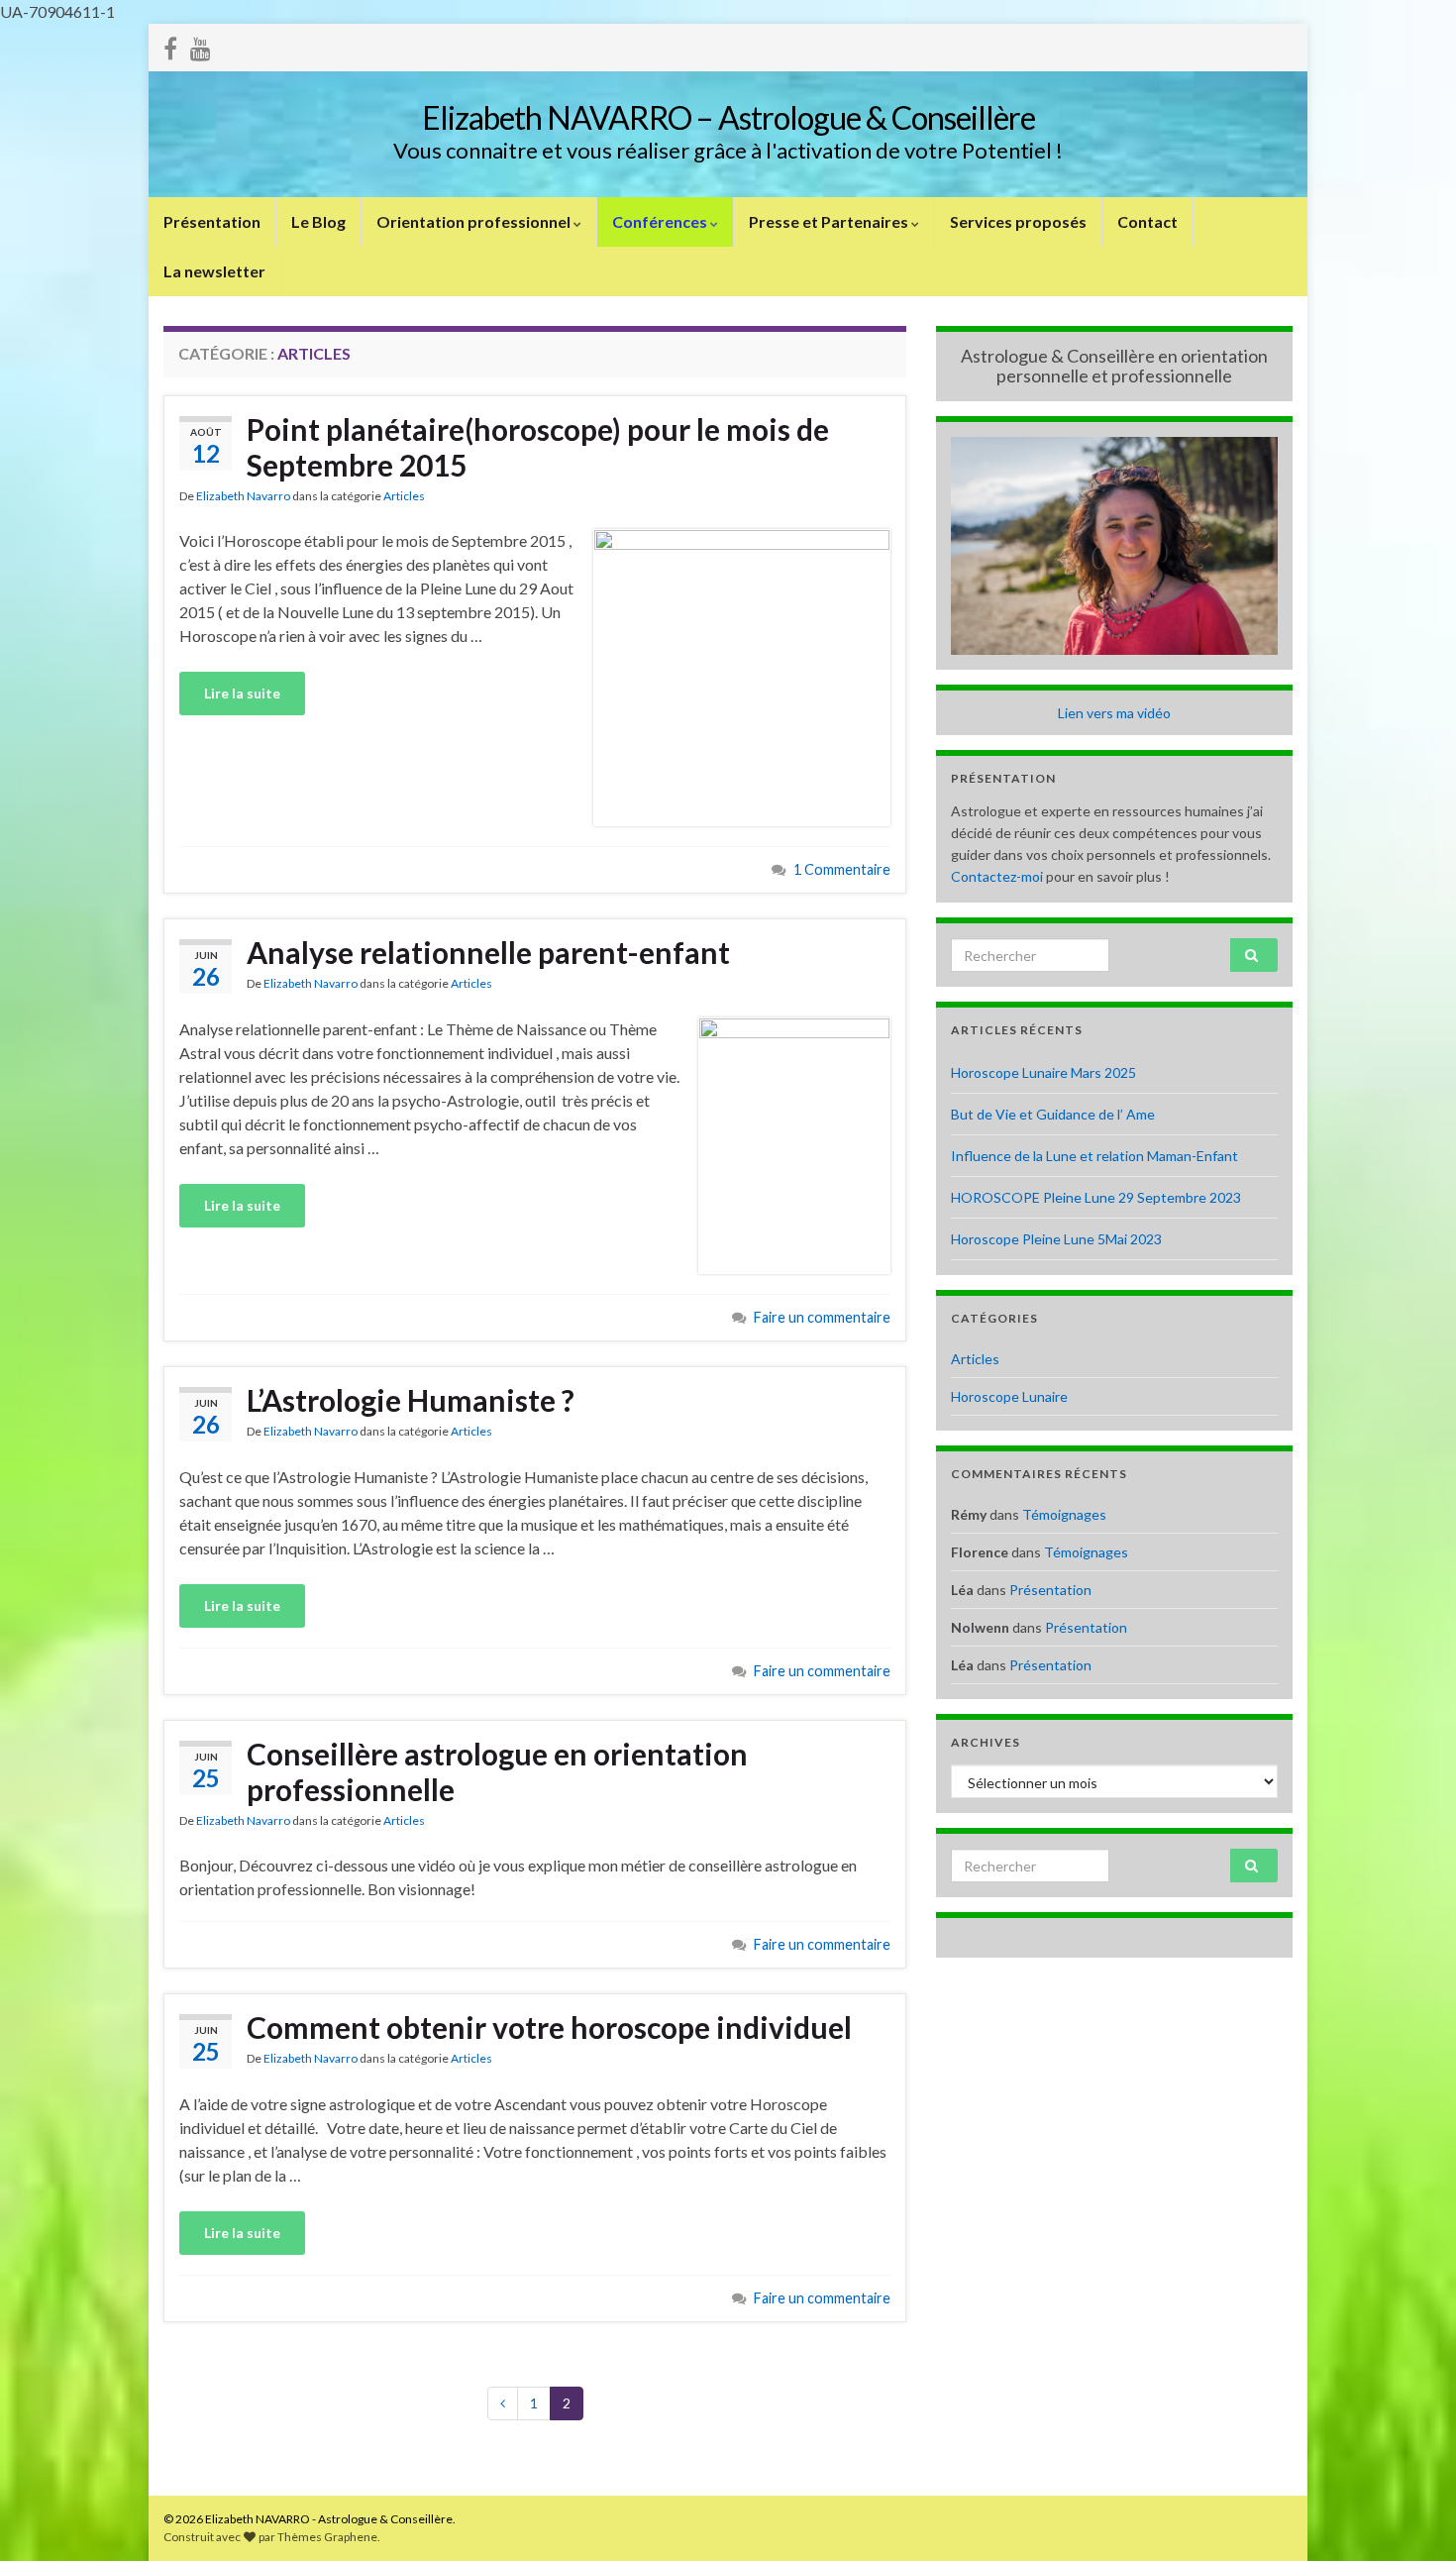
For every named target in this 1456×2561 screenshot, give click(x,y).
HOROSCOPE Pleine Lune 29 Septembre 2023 (1096, 1197)
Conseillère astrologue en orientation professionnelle (497, 1771)
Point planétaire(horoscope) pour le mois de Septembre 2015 (538, 447)
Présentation (212, 221)
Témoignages (1064, 1514)
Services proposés (1018, 221)
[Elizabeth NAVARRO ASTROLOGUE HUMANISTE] (201, 45)
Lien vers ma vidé (1110, 713)
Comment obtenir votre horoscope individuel (549, 2027)
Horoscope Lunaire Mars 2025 (1043, 1072)
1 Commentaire (842, 869)
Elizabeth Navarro (243, 496)
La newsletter (214, 271)
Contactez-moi (997, 876)
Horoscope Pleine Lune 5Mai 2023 (1056, 1239)
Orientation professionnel (475, 221)
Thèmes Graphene (327, 2537)
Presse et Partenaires (830, 221)
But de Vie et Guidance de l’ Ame (1053, 1114)
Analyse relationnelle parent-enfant (488, 952)
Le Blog (318, 221)
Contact (1147, 221)
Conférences (661, 221)
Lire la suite (242, 693)
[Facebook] (170, 45)
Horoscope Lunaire (1009, 1396)
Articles (404, 496)
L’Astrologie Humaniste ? (411, 1400)
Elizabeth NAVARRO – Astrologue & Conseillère (728, 117)
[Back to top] (1411, 2516)
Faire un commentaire (822, 1317)
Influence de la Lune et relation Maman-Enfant (1094, 1156)
